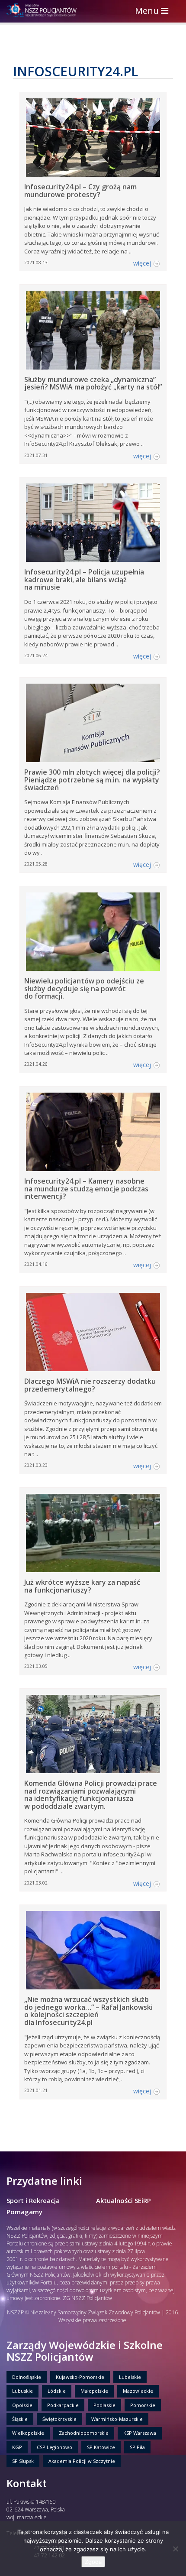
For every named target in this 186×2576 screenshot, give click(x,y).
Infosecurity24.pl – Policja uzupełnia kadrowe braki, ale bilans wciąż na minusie (84, 579)
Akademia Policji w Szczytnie (82, 2461)
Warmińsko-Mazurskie (117, 2419)
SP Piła (137, 2447)
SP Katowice (101, 2447)
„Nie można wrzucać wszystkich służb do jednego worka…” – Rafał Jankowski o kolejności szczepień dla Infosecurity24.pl (88, 2011)
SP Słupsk (23, 2461)
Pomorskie (143, 2405)
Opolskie (22, 2405)
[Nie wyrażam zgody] (175, 2549)
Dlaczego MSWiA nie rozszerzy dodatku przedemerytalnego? (90, 1385)
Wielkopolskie (28, 2433)
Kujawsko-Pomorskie (80, 2377)
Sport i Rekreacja (33, 2200)
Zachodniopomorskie (84, 2433)
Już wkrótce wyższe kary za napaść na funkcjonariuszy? (82, 1586)
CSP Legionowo (55, 2447)
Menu (154, 11)
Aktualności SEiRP (123, 2200)
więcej (142, 263)
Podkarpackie (63, 2405)
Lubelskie (130, 2377)
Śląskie (20, 2419)
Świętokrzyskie (59, 2419)
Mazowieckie (138, 2391)
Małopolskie (94, 2391)
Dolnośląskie (27, 2377)
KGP (17, 2447)
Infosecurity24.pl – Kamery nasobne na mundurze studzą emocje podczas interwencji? (86, 1189)
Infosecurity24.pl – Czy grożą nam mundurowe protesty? (80, 191)
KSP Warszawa (140, 2433)
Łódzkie (57, 2391)
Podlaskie (104, 2405)
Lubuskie (22, 2391)
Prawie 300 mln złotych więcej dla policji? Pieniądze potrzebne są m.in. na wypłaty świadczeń (92, 780)
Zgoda (93, 2562)
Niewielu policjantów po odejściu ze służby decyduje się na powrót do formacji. (84, 988)
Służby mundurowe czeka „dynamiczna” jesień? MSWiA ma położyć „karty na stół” (93, 383)
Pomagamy (24, 2212)
